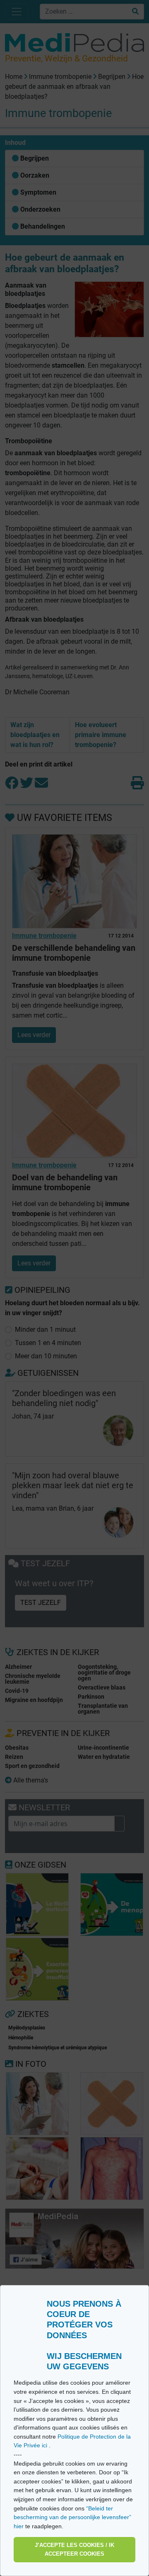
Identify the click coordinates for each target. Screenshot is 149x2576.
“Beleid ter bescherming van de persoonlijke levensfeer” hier (72, 2517)
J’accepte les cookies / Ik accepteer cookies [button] (74, 2550)
